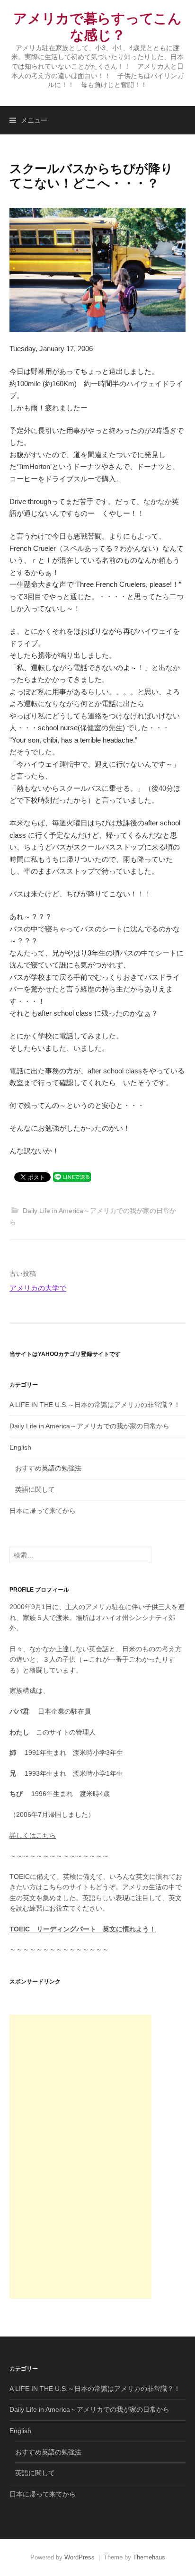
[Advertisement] (80, 2157)
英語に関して (35, 1489)
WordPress (80, 2557)
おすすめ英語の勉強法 (48, 1468)
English (20, 1447)
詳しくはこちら (33, 1835)
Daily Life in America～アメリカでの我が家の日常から (89, 1426)
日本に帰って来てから (43, 1511)
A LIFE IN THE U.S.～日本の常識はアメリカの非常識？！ (95, 1405)
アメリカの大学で (38, 1288)
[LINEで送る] (72, 1176)
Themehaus (149, 2557)
